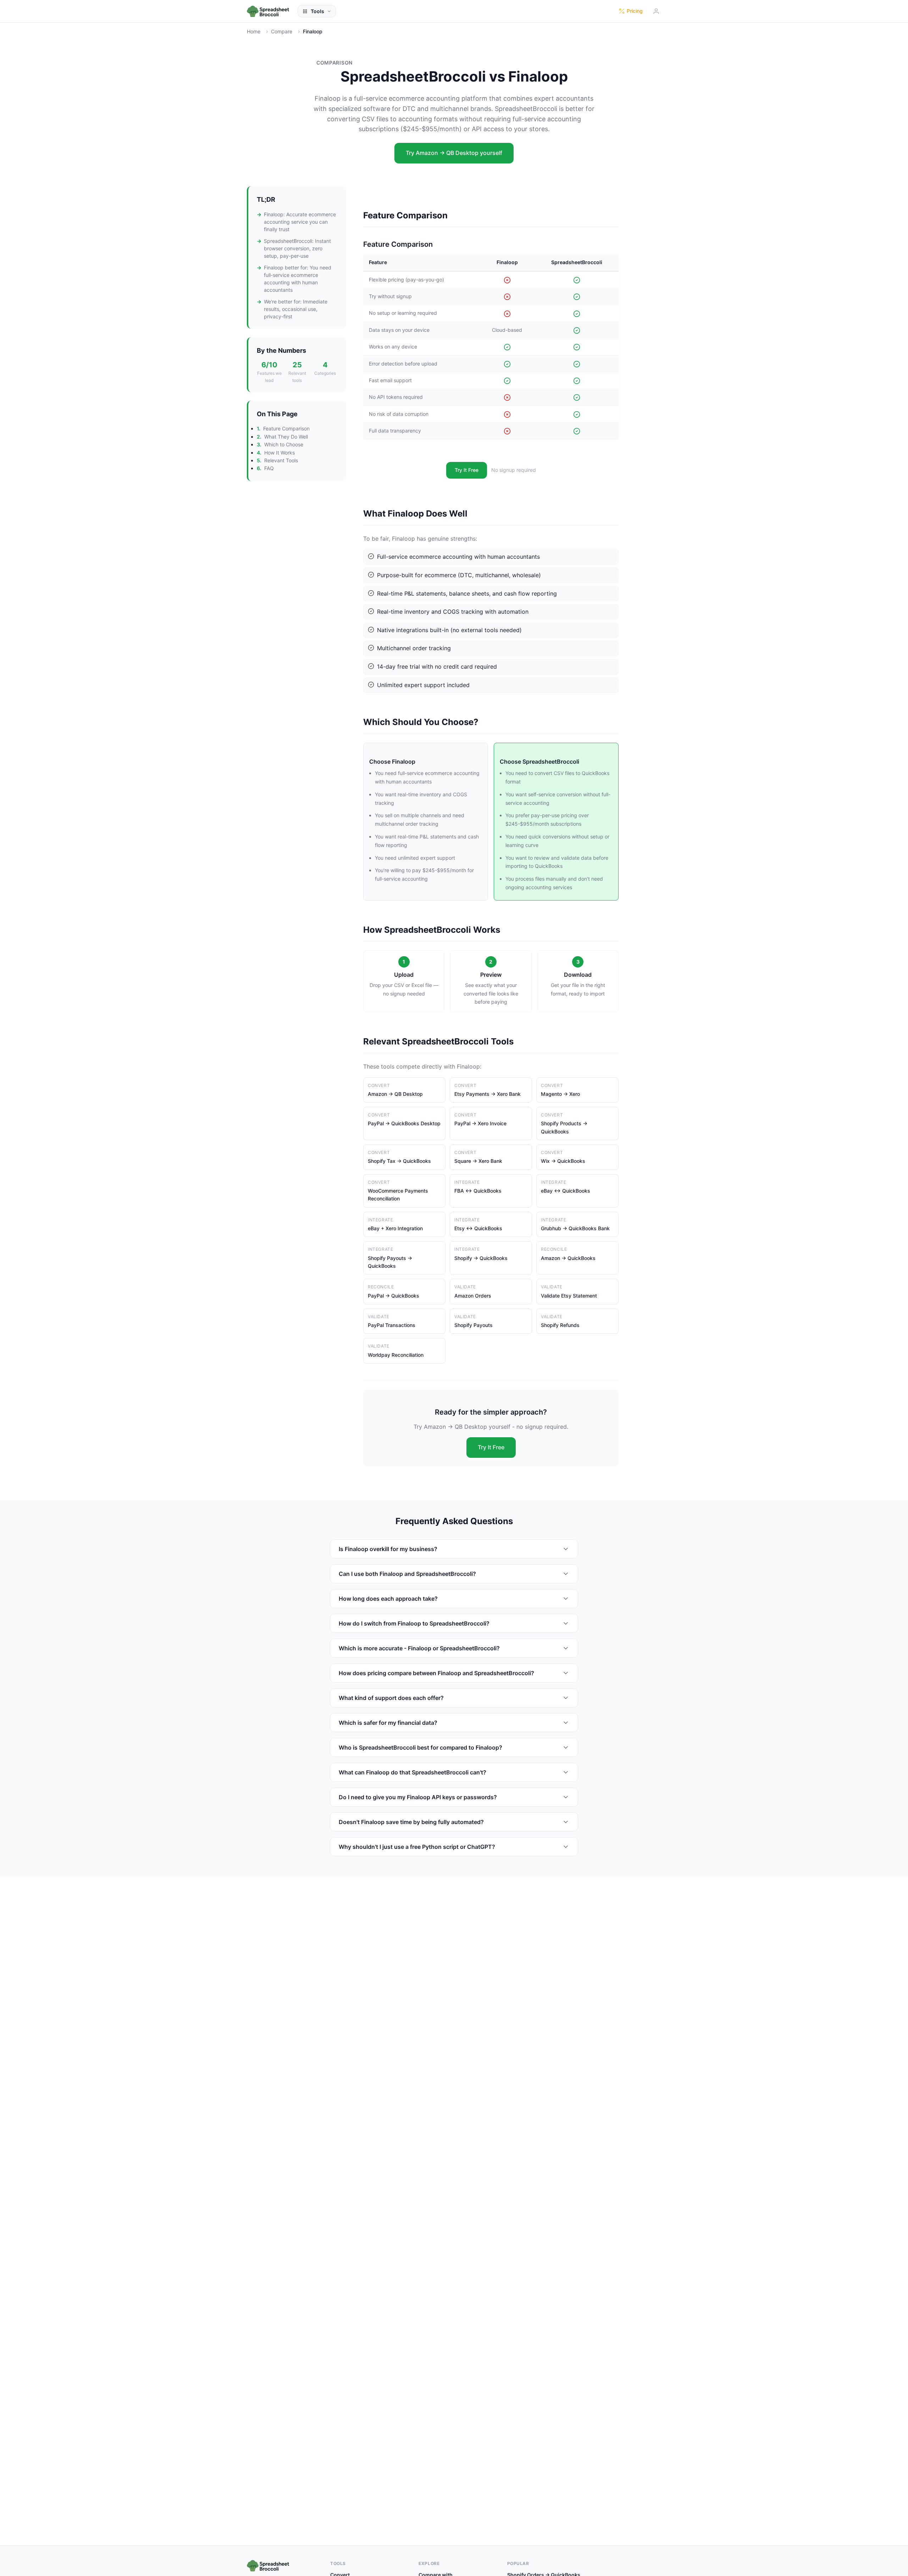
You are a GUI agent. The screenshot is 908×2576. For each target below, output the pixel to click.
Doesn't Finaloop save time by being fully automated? (411, 1822)
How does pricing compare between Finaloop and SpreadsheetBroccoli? (436, 1673)
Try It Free (467, 470)
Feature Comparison (286, 429)
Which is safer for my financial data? (388, 1723)
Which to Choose (284, 444)
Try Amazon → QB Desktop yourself (454, 153)
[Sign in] (656, 11)
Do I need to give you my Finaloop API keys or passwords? (418, 1797)
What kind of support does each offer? (391, 1698)
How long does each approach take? (388, 1599)
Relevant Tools (281, 460)
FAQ (269, 468)
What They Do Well (286, 437)
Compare (282, 31)
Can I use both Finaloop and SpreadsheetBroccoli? (407, 1574)
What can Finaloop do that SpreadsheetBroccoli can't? (413, 1772)
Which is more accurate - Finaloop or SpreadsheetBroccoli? (419, 1648)
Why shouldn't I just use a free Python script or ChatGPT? (417, 1847)
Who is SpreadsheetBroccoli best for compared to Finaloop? (420, 1747)
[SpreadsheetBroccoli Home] (268, 11)
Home (254, 31)
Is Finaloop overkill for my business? (388, 1549)
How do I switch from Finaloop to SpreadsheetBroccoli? (414, 1623)
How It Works (279, 453)
